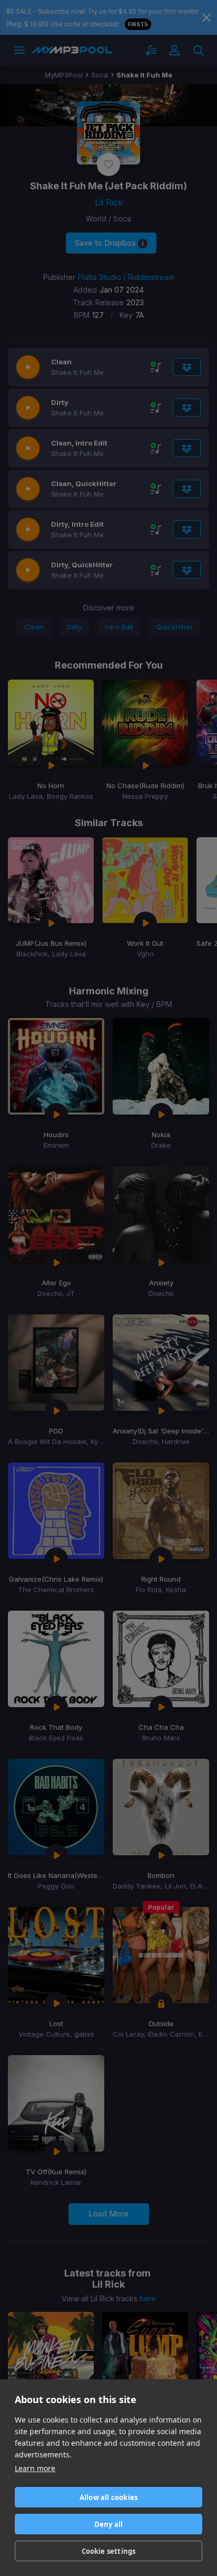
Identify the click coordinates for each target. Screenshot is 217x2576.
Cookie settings (109, 2551)
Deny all (109, 2524)
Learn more (35, 2468)
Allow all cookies (108, 2497)
